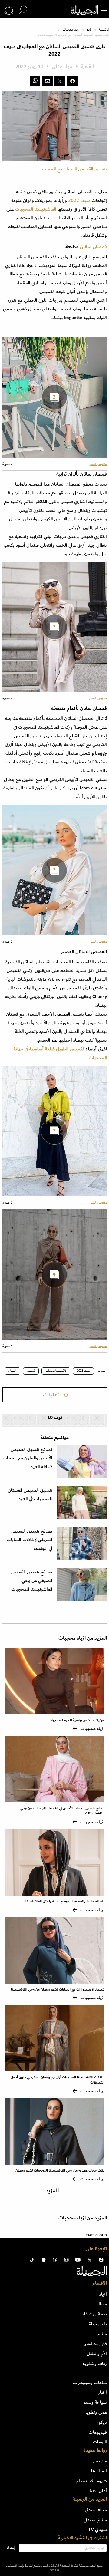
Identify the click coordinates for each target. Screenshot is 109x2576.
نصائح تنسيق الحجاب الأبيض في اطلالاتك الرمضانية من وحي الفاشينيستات (62, 1811)
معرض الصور (98, 464)
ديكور (102, 2422)
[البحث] (23, 10)
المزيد (52, 2191)
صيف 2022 (79, 200)
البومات (100, 2442)
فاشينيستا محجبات (56, 1371)
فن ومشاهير (96, 2344)
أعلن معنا (98, 2491)
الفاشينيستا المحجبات (36, 209)
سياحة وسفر (95, 2402)
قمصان (31, 1371)
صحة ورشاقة (95, 2314)
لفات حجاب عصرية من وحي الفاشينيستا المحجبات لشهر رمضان (60, 2171)
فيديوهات (98, 2432)
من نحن (100, 2461)
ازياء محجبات (71, 30)
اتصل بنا (99, 2471)
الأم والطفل (97, 2354)
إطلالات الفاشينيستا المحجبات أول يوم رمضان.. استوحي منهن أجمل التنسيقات (58, 2080)
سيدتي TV (97, 2529)
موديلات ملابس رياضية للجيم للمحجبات (77, 1720)
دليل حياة (98, 2324)
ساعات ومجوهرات (90, 2383)
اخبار (102, 2392)
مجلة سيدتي (96, 2510)
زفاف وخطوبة (95, 2364)
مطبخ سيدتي (95, 2520)
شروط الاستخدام (92, 2481)
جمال (102, 2304)
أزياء (89, 30)
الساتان (12, 1371)
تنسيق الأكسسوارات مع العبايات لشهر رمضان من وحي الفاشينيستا (58, 1990)
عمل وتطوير (96, 2412)
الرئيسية (104, 30)
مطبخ (102, 2334)
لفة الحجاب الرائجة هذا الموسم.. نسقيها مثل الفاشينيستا (65, 1901)
